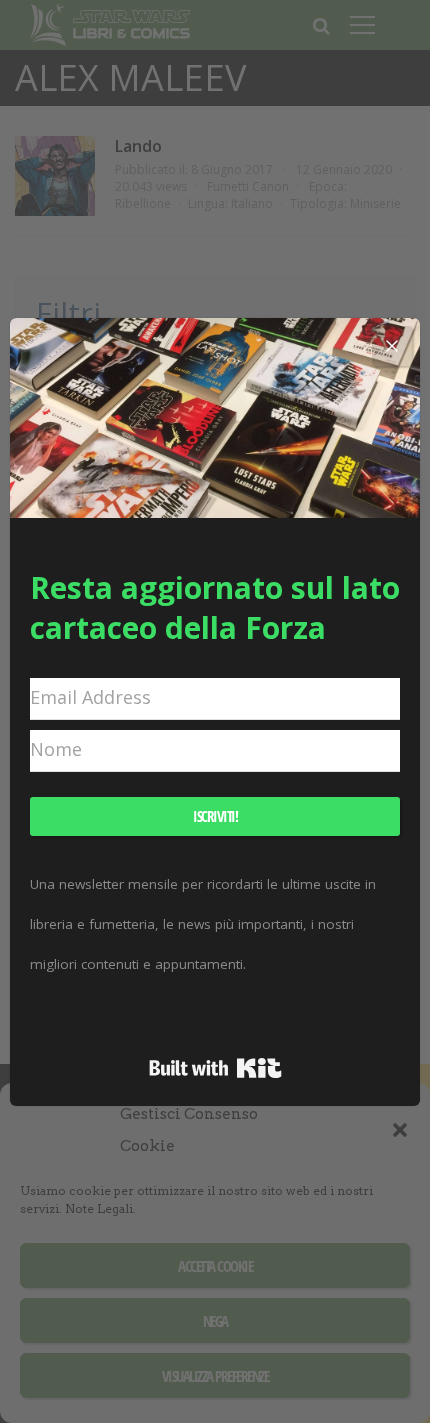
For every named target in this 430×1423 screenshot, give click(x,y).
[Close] (392, 346)
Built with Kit (215, 1068)
